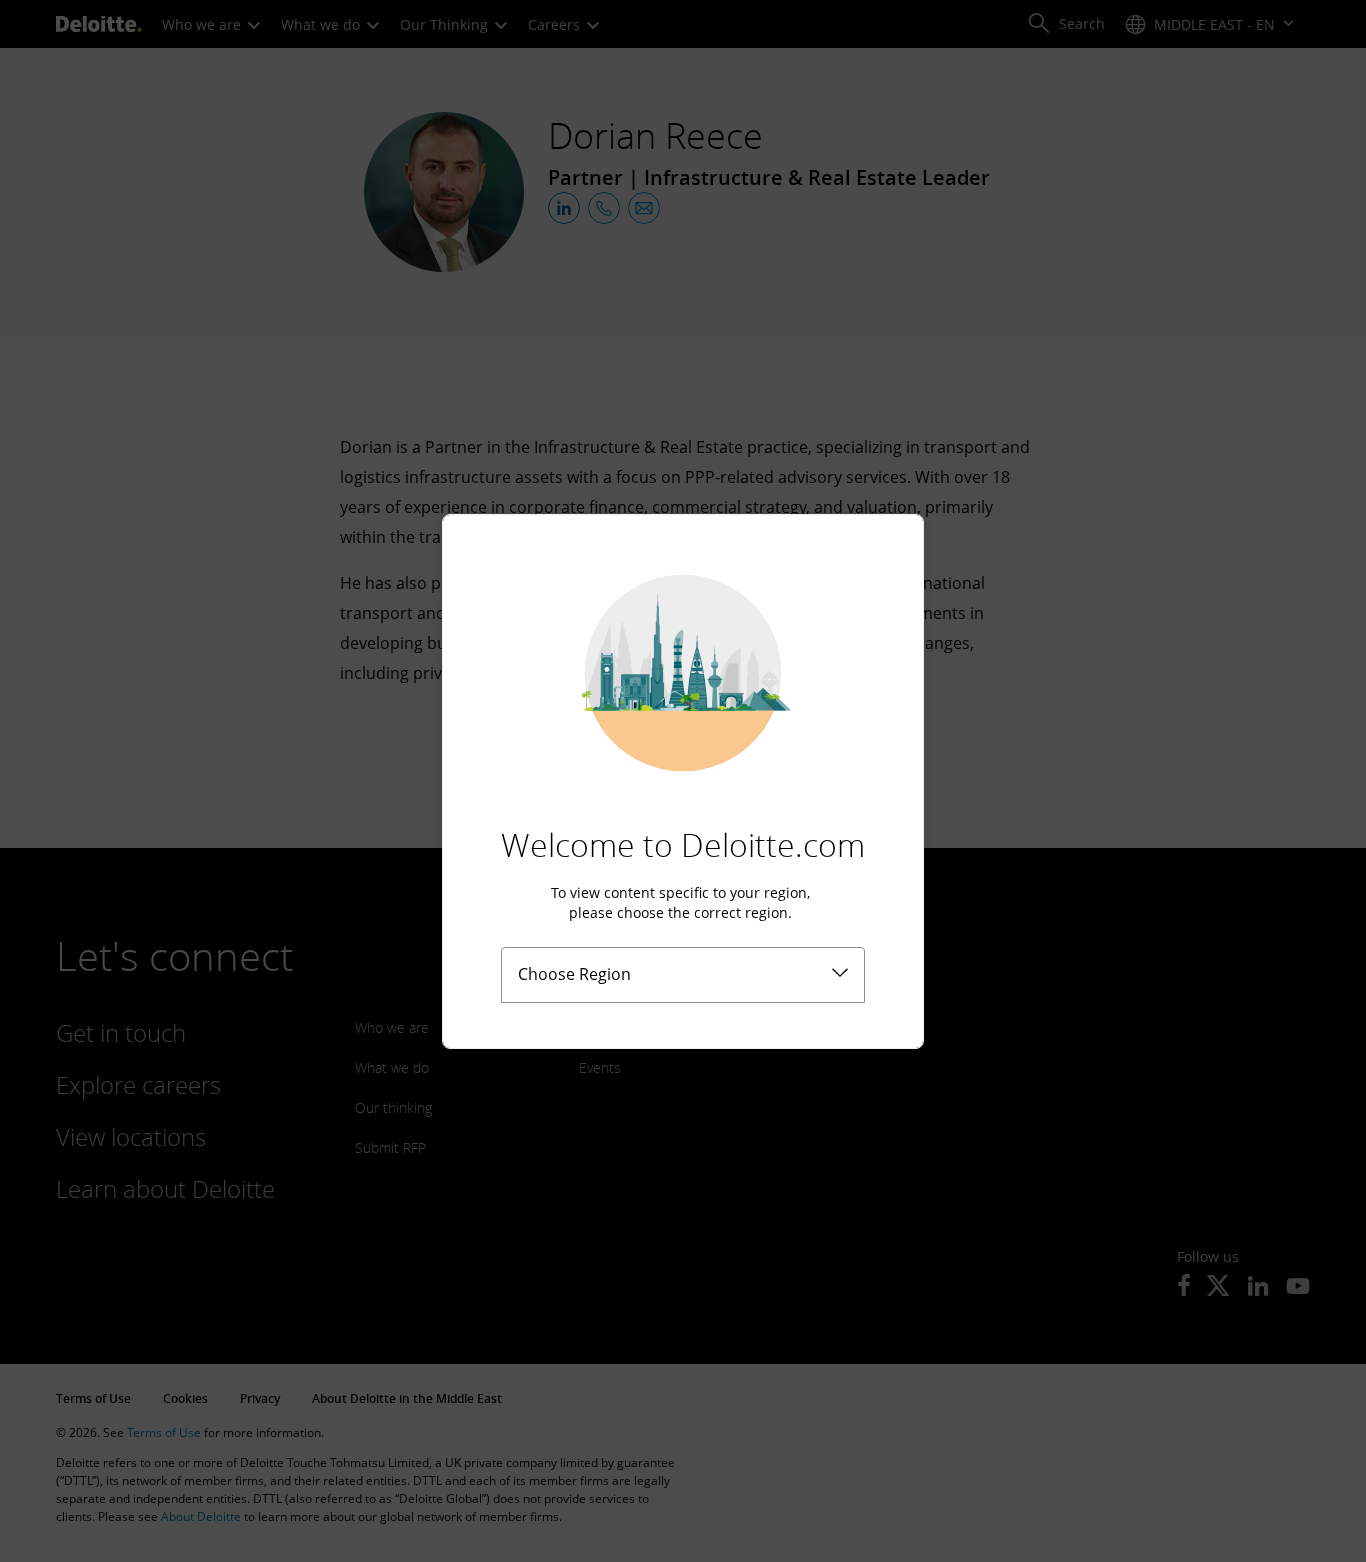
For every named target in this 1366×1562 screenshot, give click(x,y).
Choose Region (574, 974)
